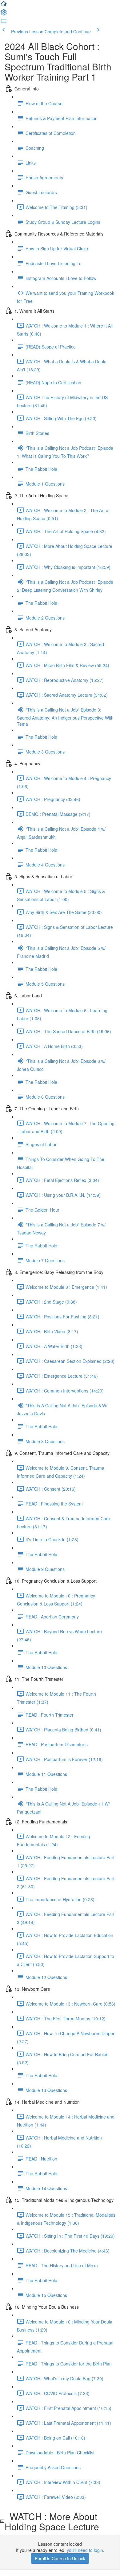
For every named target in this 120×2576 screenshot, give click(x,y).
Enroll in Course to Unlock (60, 2558)
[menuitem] (4, 14)
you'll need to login (85, 2550)
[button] (4, 6)
